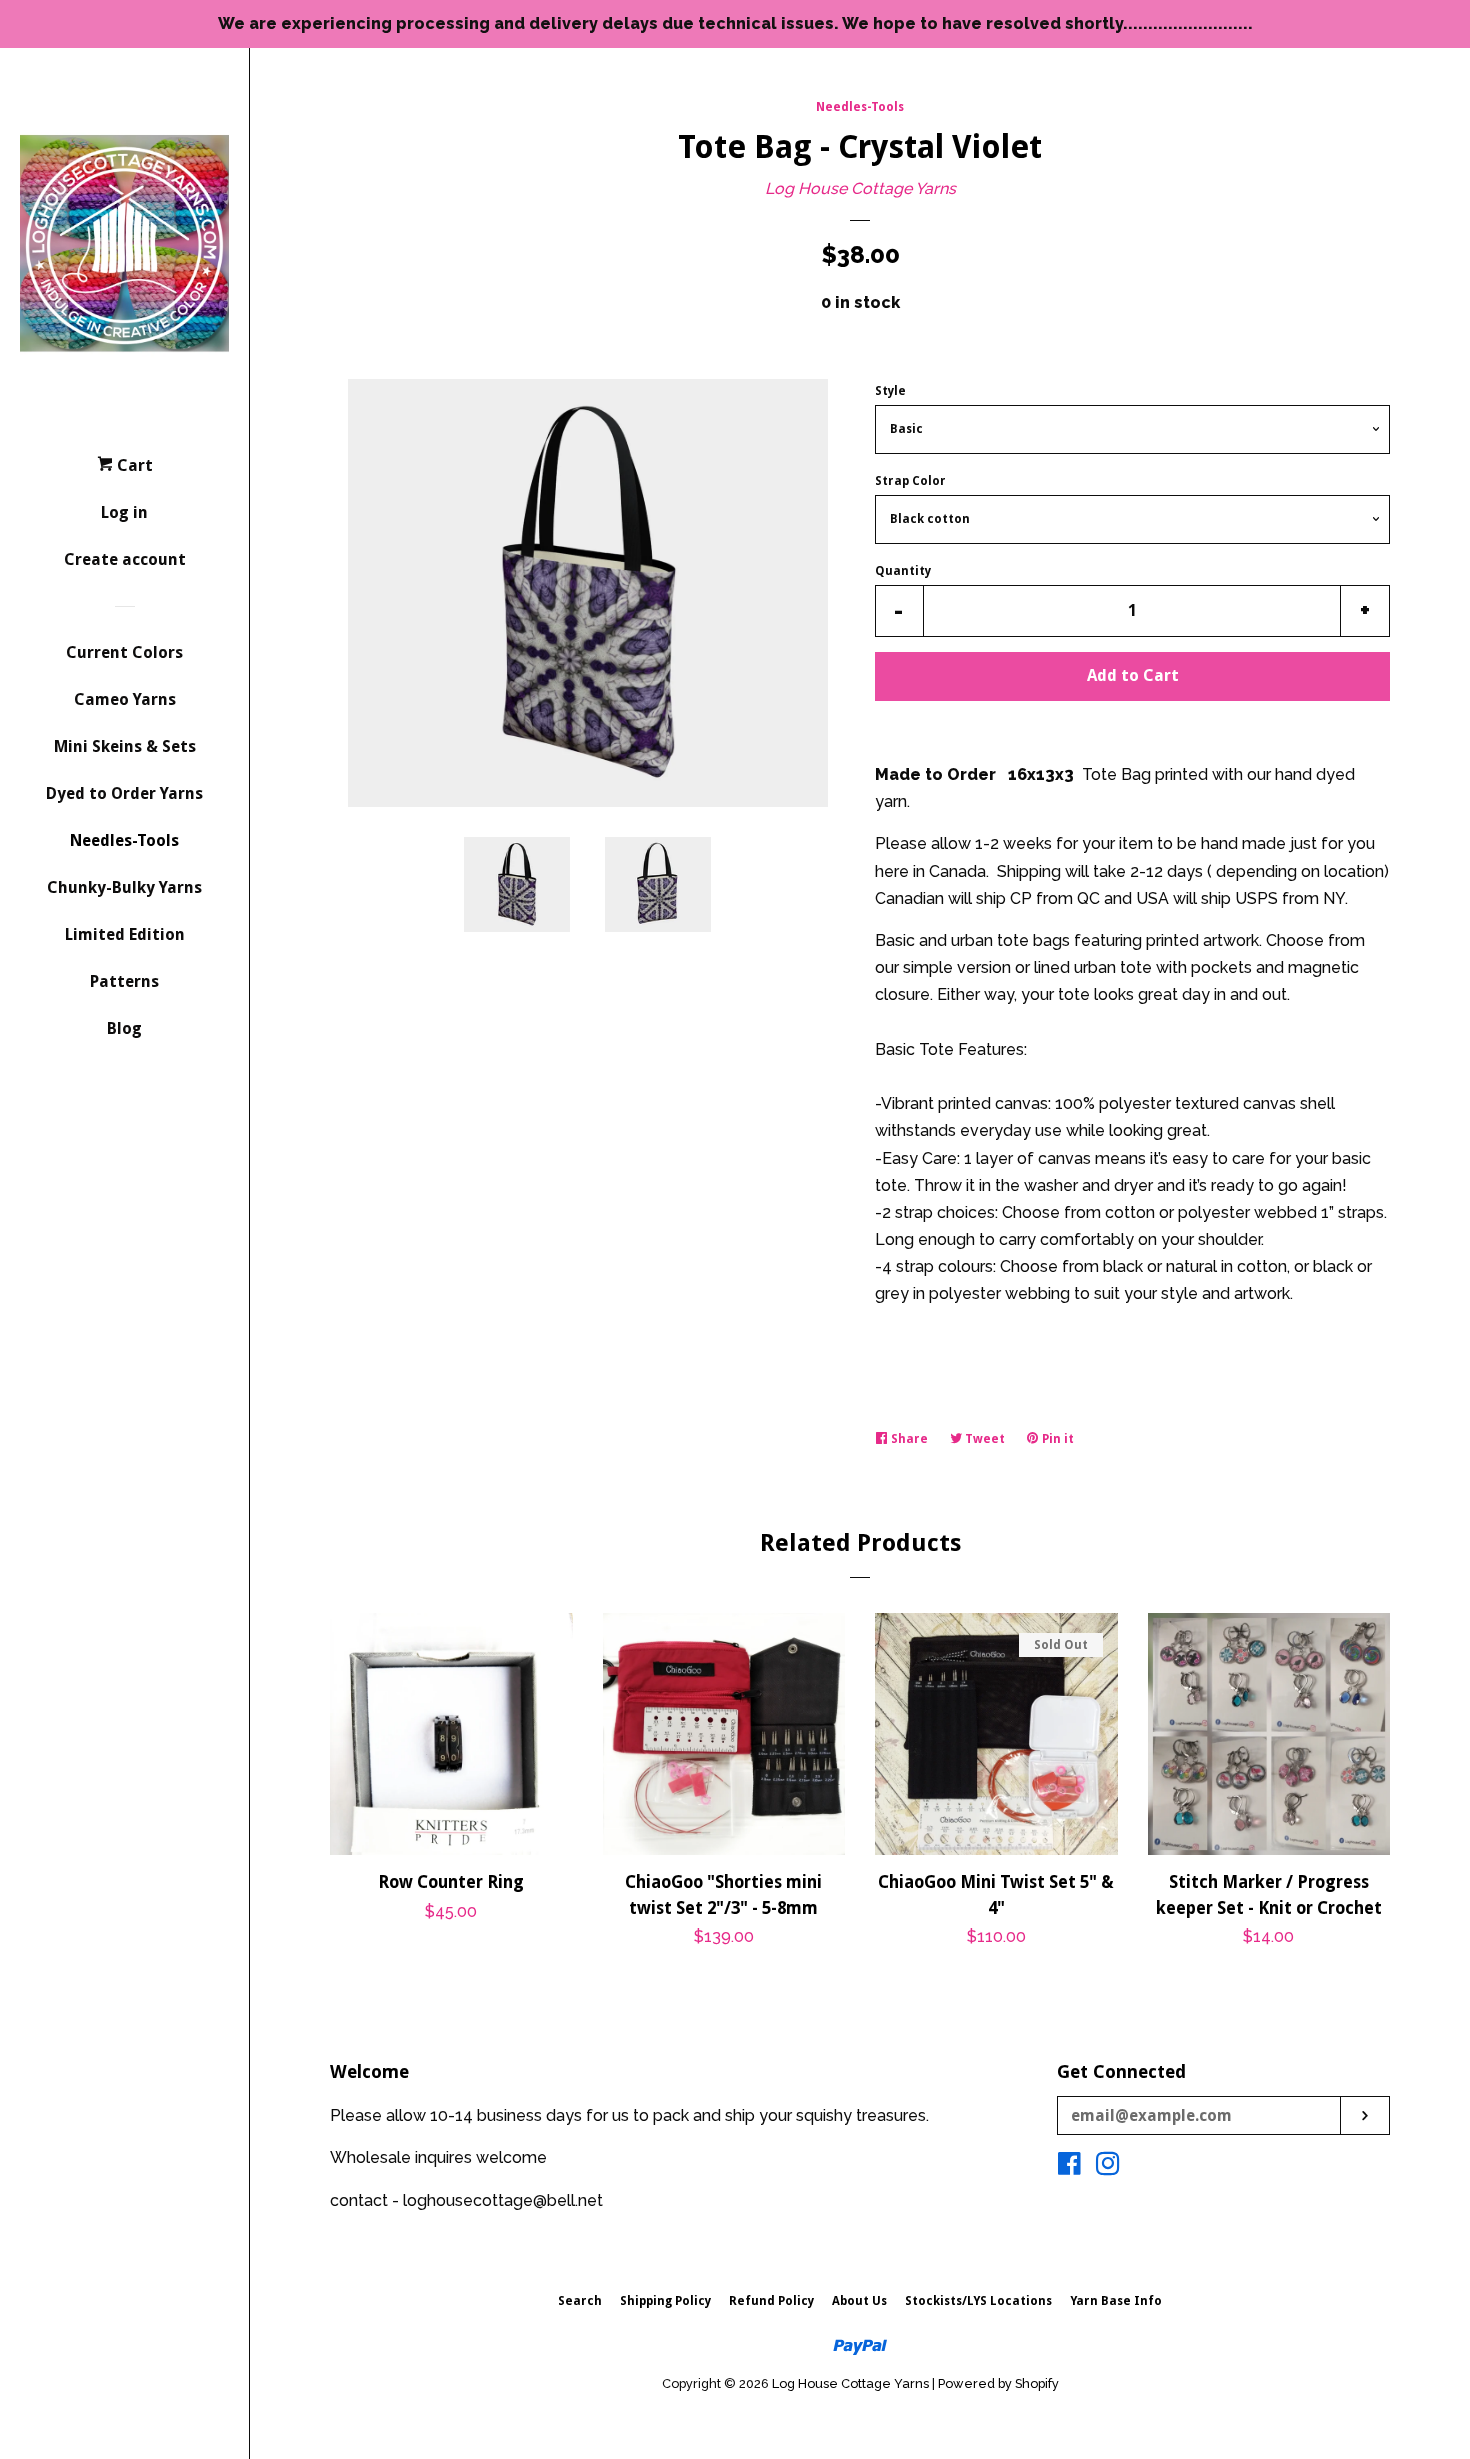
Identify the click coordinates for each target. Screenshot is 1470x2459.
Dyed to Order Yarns (124, 793)
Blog (124, 1028)
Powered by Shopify (998, 2383)
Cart (133, 465)
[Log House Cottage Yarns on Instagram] (1108, 2167)
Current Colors (124, 652)
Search (580, 2301)
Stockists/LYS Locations (978, 2301)
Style (890, 391)
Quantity (903, 571)
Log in (124, 512)
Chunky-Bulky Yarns (124, 887)
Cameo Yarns (125, 699)
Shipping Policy (665, 2301)
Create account (125, 559)
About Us (859, 2301)
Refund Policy (771, 2301)
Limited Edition (125, 934)
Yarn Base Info (1116, 2301)
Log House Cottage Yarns (860, 188)
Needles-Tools (124, 840)
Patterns (124, 981)
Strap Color (910, 481)
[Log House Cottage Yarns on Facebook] (1069, 2167)
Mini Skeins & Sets (125, 746)
